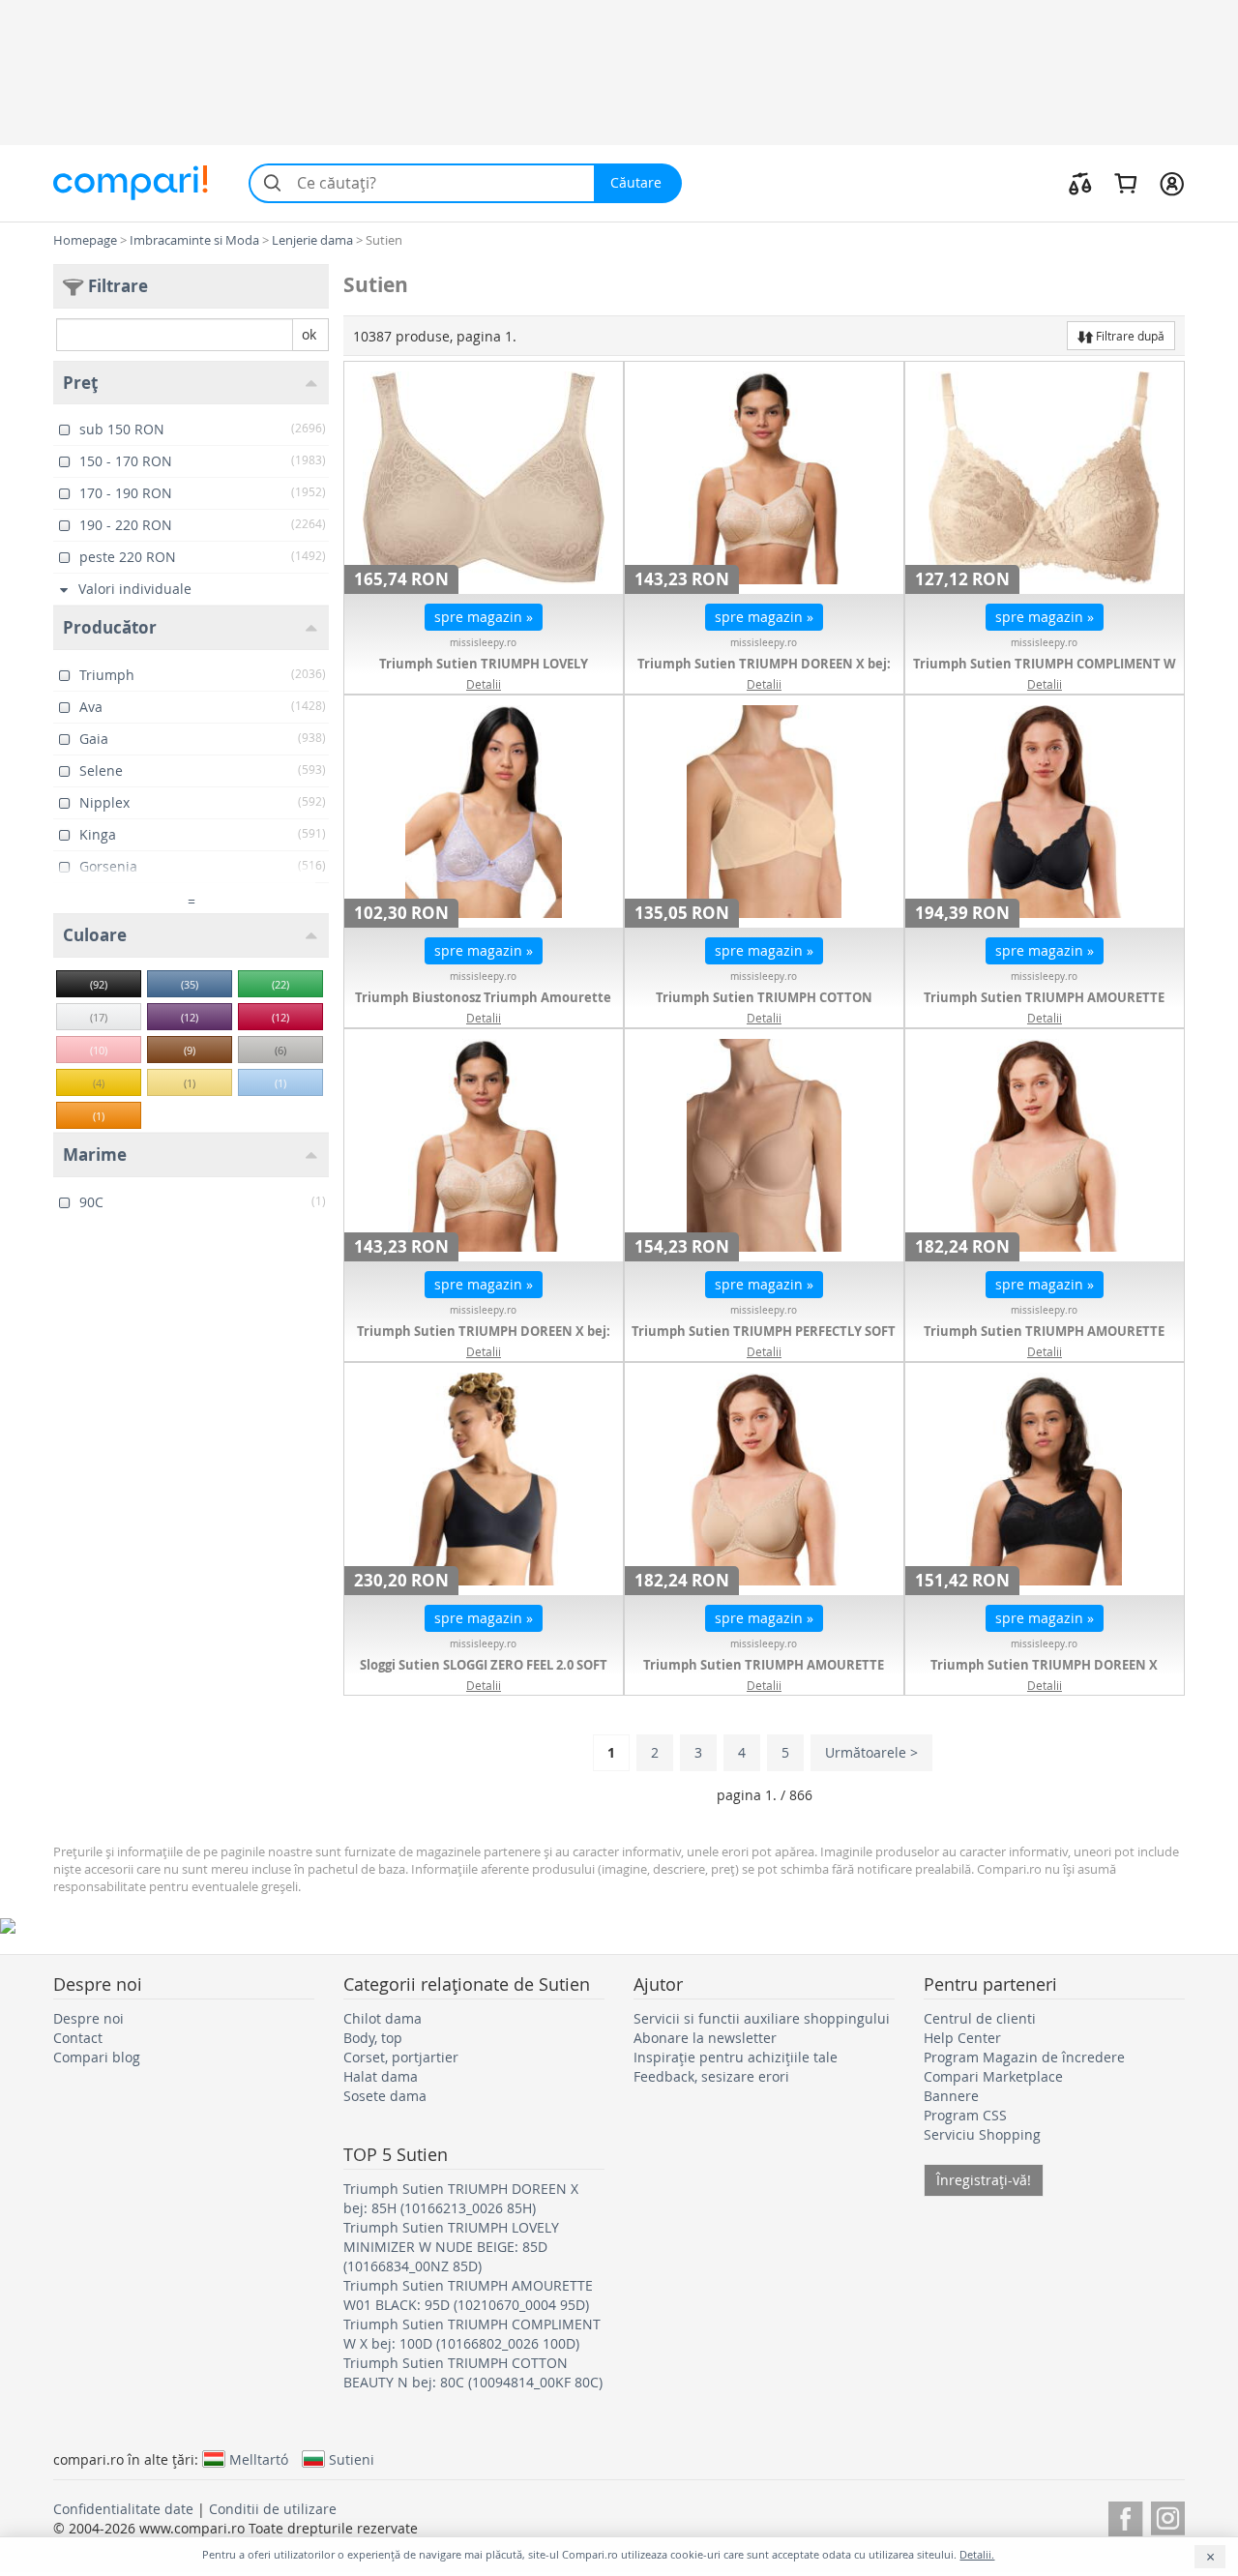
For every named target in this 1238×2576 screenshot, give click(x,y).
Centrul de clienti (980, 2018)
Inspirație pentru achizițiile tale (736, 2057)
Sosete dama (385, 2096)
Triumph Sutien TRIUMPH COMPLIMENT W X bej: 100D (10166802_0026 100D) (1045, 673)
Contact (78, 2038)
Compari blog (97, 2057)
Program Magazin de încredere (1024, 2057)
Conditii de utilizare (273, 2509)
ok (309, 334)
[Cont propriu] (1172, 183)
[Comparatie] (1080, 183)
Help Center (962, 2038)
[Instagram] (1168, 2516)
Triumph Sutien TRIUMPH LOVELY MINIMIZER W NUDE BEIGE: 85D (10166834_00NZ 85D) (451, 2247)
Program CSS (965, 2115)
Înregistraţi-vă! (984, 2180)
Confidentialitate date (123, 2509)
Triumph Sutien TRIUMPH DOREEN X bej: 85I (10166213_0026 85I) (484, 1341)
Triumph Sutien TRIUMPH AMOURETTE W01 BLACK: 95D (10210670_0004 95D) (1044, 1007)
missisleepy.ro (483, 643)
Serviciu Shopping (982, 2134)
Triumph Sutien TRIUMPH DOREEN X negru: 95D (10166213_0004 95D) (1044, 1674)
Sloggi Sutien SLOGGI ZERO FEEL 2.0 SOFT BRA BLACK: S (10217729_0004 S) (484, 1674)
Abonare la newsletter (705, 2038)
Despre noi (88, 2018)
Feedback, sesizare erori (711, 2076)
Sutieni (352, 2459)
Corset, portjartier (401, 2057)
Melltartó (259, 2459)
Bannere (951, 2096)
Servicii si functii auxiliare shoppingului (762, 2018)
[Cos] (1125, 183)
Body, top (373, 2038)
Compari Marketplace (993, 2076)
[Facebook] (1125, 2516)
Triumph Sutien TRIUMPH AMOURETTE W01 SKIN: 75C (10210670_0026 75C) (1044, 1341)
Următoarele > (871, 1752)
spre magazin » (484, 617)
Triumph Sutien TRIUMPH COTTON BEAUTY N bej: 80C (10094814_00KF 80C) (764, 1007)
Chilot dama (383, 2018)
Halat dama (381, 2076)
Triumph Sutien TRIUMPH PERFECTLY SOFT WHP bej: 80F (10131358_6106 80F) (764, 1341)
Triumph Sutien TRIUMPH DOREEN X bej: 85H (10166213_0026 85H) (764, 673)
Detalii (484, 684)
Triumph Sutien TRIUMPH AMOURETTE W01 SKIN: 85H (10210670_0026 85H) (764, 1674)
